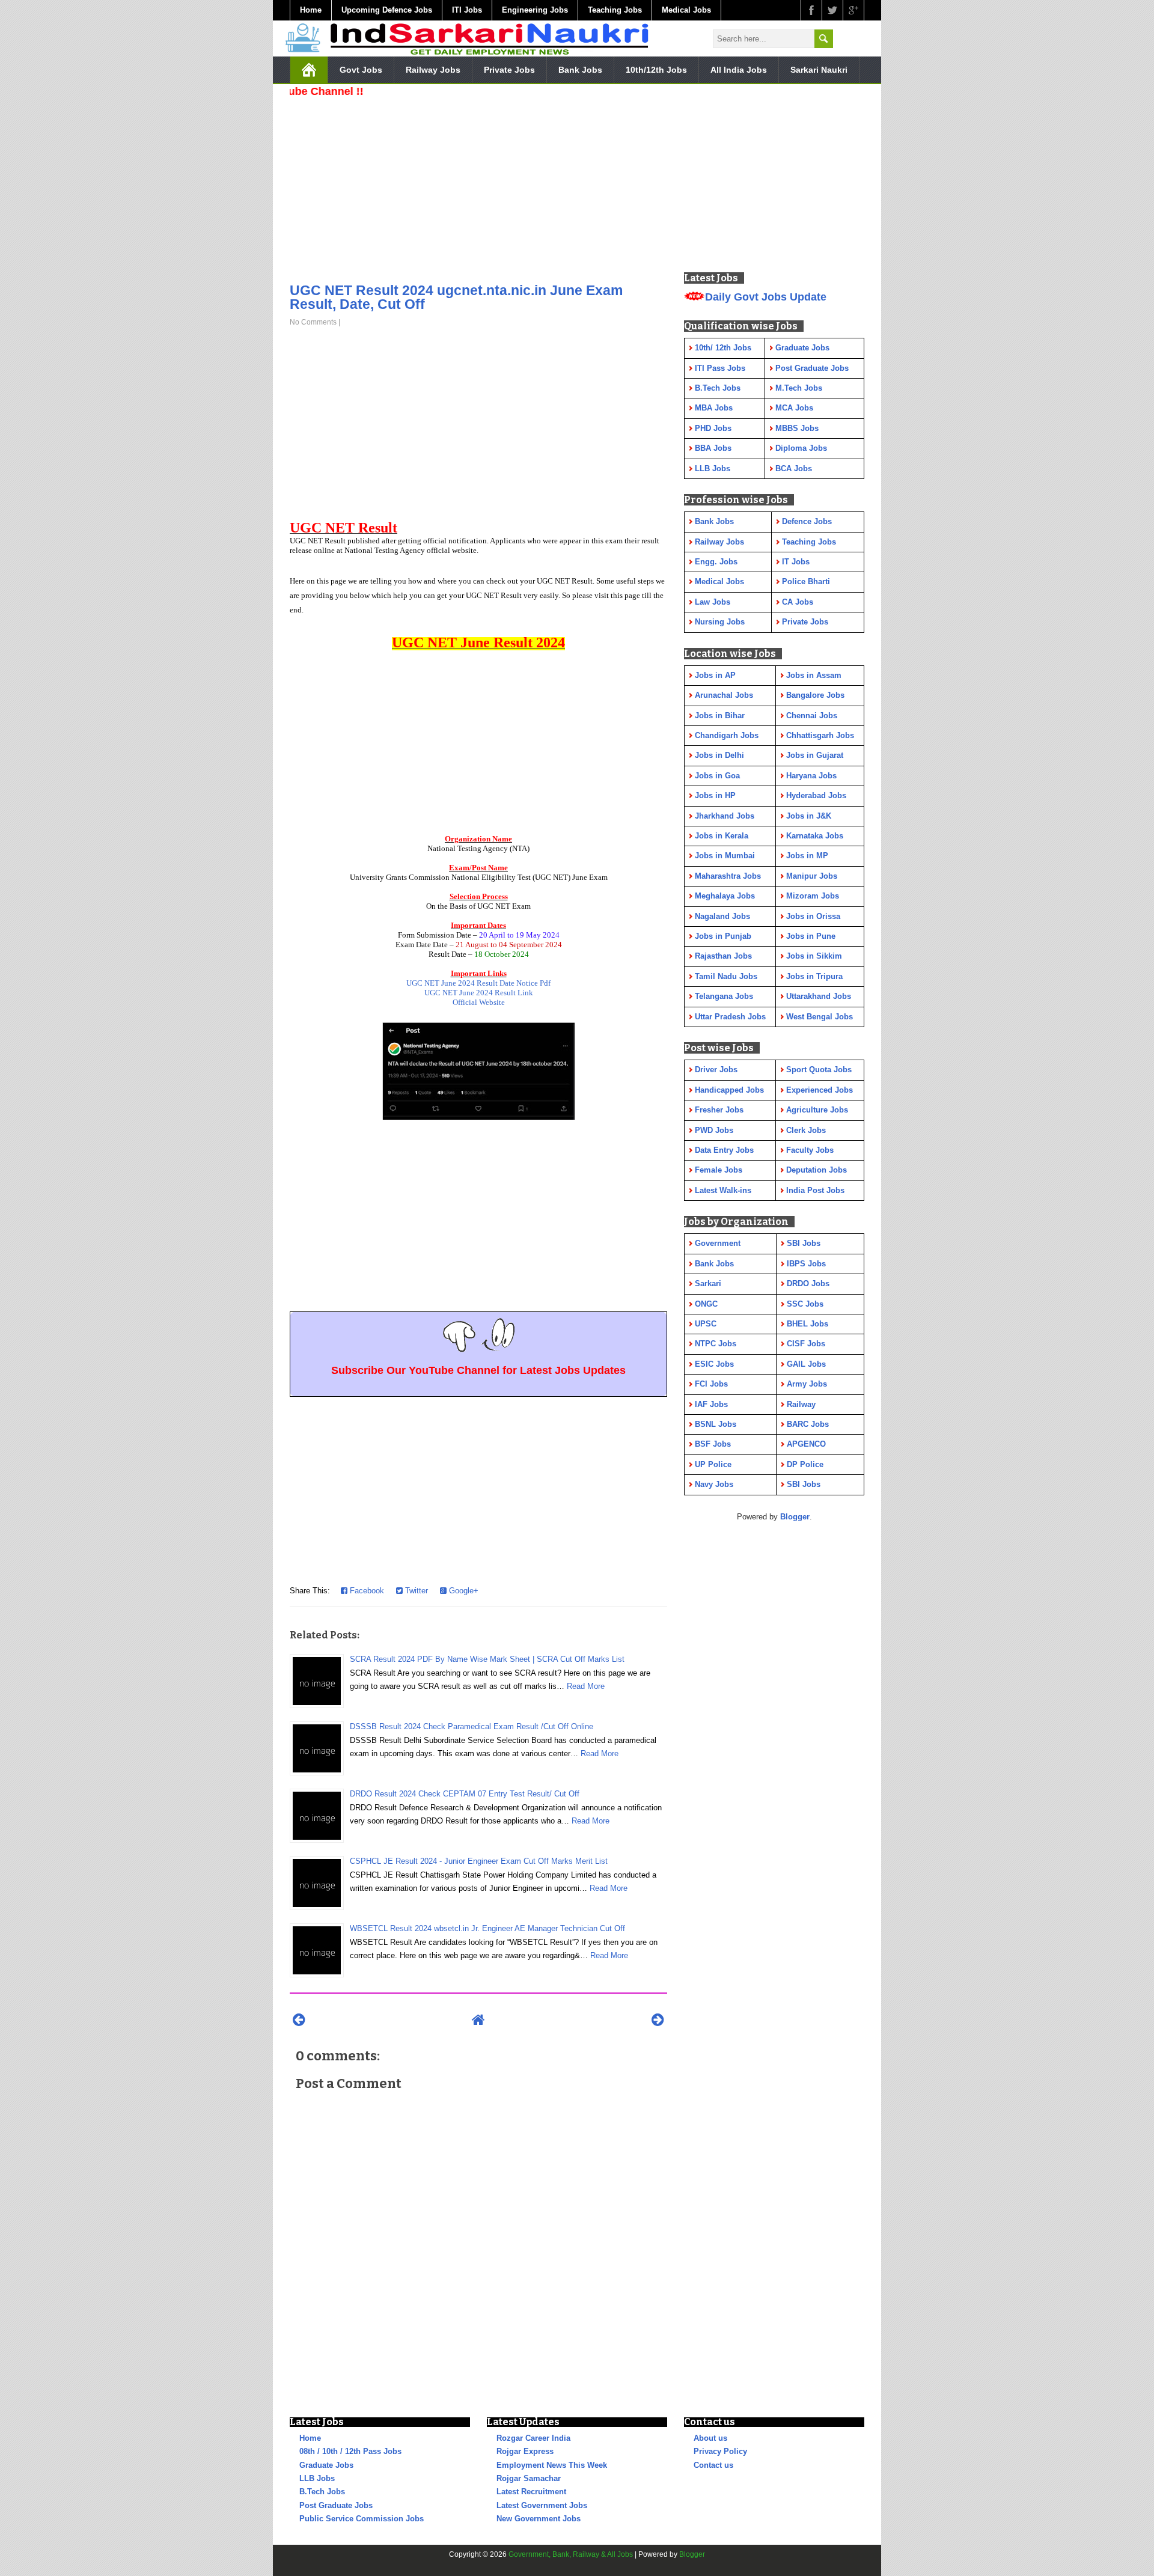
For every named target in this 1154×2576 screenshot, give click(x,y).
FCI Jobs (711, 1384)
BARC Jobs (808, 1424)
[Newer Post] (299, 2020)
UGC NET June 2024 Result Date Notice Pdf (478, 983)
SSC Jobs (805, 1304)
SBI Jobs (804, 1243)
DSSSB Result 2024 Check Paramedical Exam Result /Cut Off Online (472, 1726)
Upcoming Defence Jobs (387, 10)
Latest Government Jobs (542, 2505)
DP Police (805, 1464)
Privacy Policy (720, 2451)
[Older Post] (658, 2020)
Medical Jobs (686, 10)
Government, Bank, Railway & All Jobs (571, 2554)
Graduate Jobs (326, 2465)
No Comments (313, 322)
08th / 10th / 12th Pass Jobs (350, 2451)
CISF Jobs (806, 1344)
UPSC (706, 1324)
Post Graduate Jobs (336, 2505)
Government (718, 1243)
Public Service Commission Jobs (362, 2519)
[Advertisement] (478, 186)
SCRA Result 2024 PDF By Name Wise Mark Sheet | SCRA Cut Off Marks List (487, 1659)
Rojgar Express (525, 2451)
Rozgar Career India (533, 2438)
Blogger (795, 1517)
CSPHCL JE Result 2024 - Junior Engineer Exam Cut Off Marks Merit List (479, 1861)
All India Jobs (739, 70)
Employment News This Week (552, 2465)
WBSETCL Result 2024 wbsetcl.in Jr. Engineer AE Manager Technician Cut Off (487, 1928)
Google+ (463, 1591)
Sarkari (708, 1283)
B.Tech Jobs (322, 2492)
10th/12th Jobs (656, 70)
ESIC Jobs (714, 1364)
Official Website (479, 1002)
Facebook (366, 1591)
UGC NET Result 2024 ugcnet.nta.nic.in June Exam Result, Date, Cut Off (456, 297)
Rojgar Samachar (529, 2478)
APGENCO (806, 1444)
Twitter (415, 1591)
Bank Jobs (580, 70)
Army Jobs (807, 1384)
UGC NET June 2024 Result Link (479, 993)
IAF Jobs (711, 1404)
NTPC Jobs (716, 1344)
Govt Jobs (361, 70)
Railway (801, 1404)
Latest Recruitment (531, 2492)
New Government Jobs (539, 2519)
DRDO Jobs (808, 1283)
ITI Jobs (467, 10)
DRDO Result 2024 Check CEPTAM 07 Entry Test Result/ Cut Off (465, 1794)
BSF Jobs (713, 1444)
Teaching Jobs (615, 10)
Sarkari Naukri (819, 70)
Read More (586, 1686)
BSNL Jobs (716, 1424)
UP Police (713, 1464)
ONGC (706, 1304)
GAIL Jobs (806, 1364)
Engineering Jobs (535, 10)
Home (311, 10)
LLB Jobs (317, 2478)
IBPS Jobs (806, 1264)
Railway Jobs (433, 70)
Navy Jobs (714, 1484)
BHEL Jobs (807, 1324)
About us (710, 2438)
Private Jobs (509, 70)
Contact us (713, 2465)
